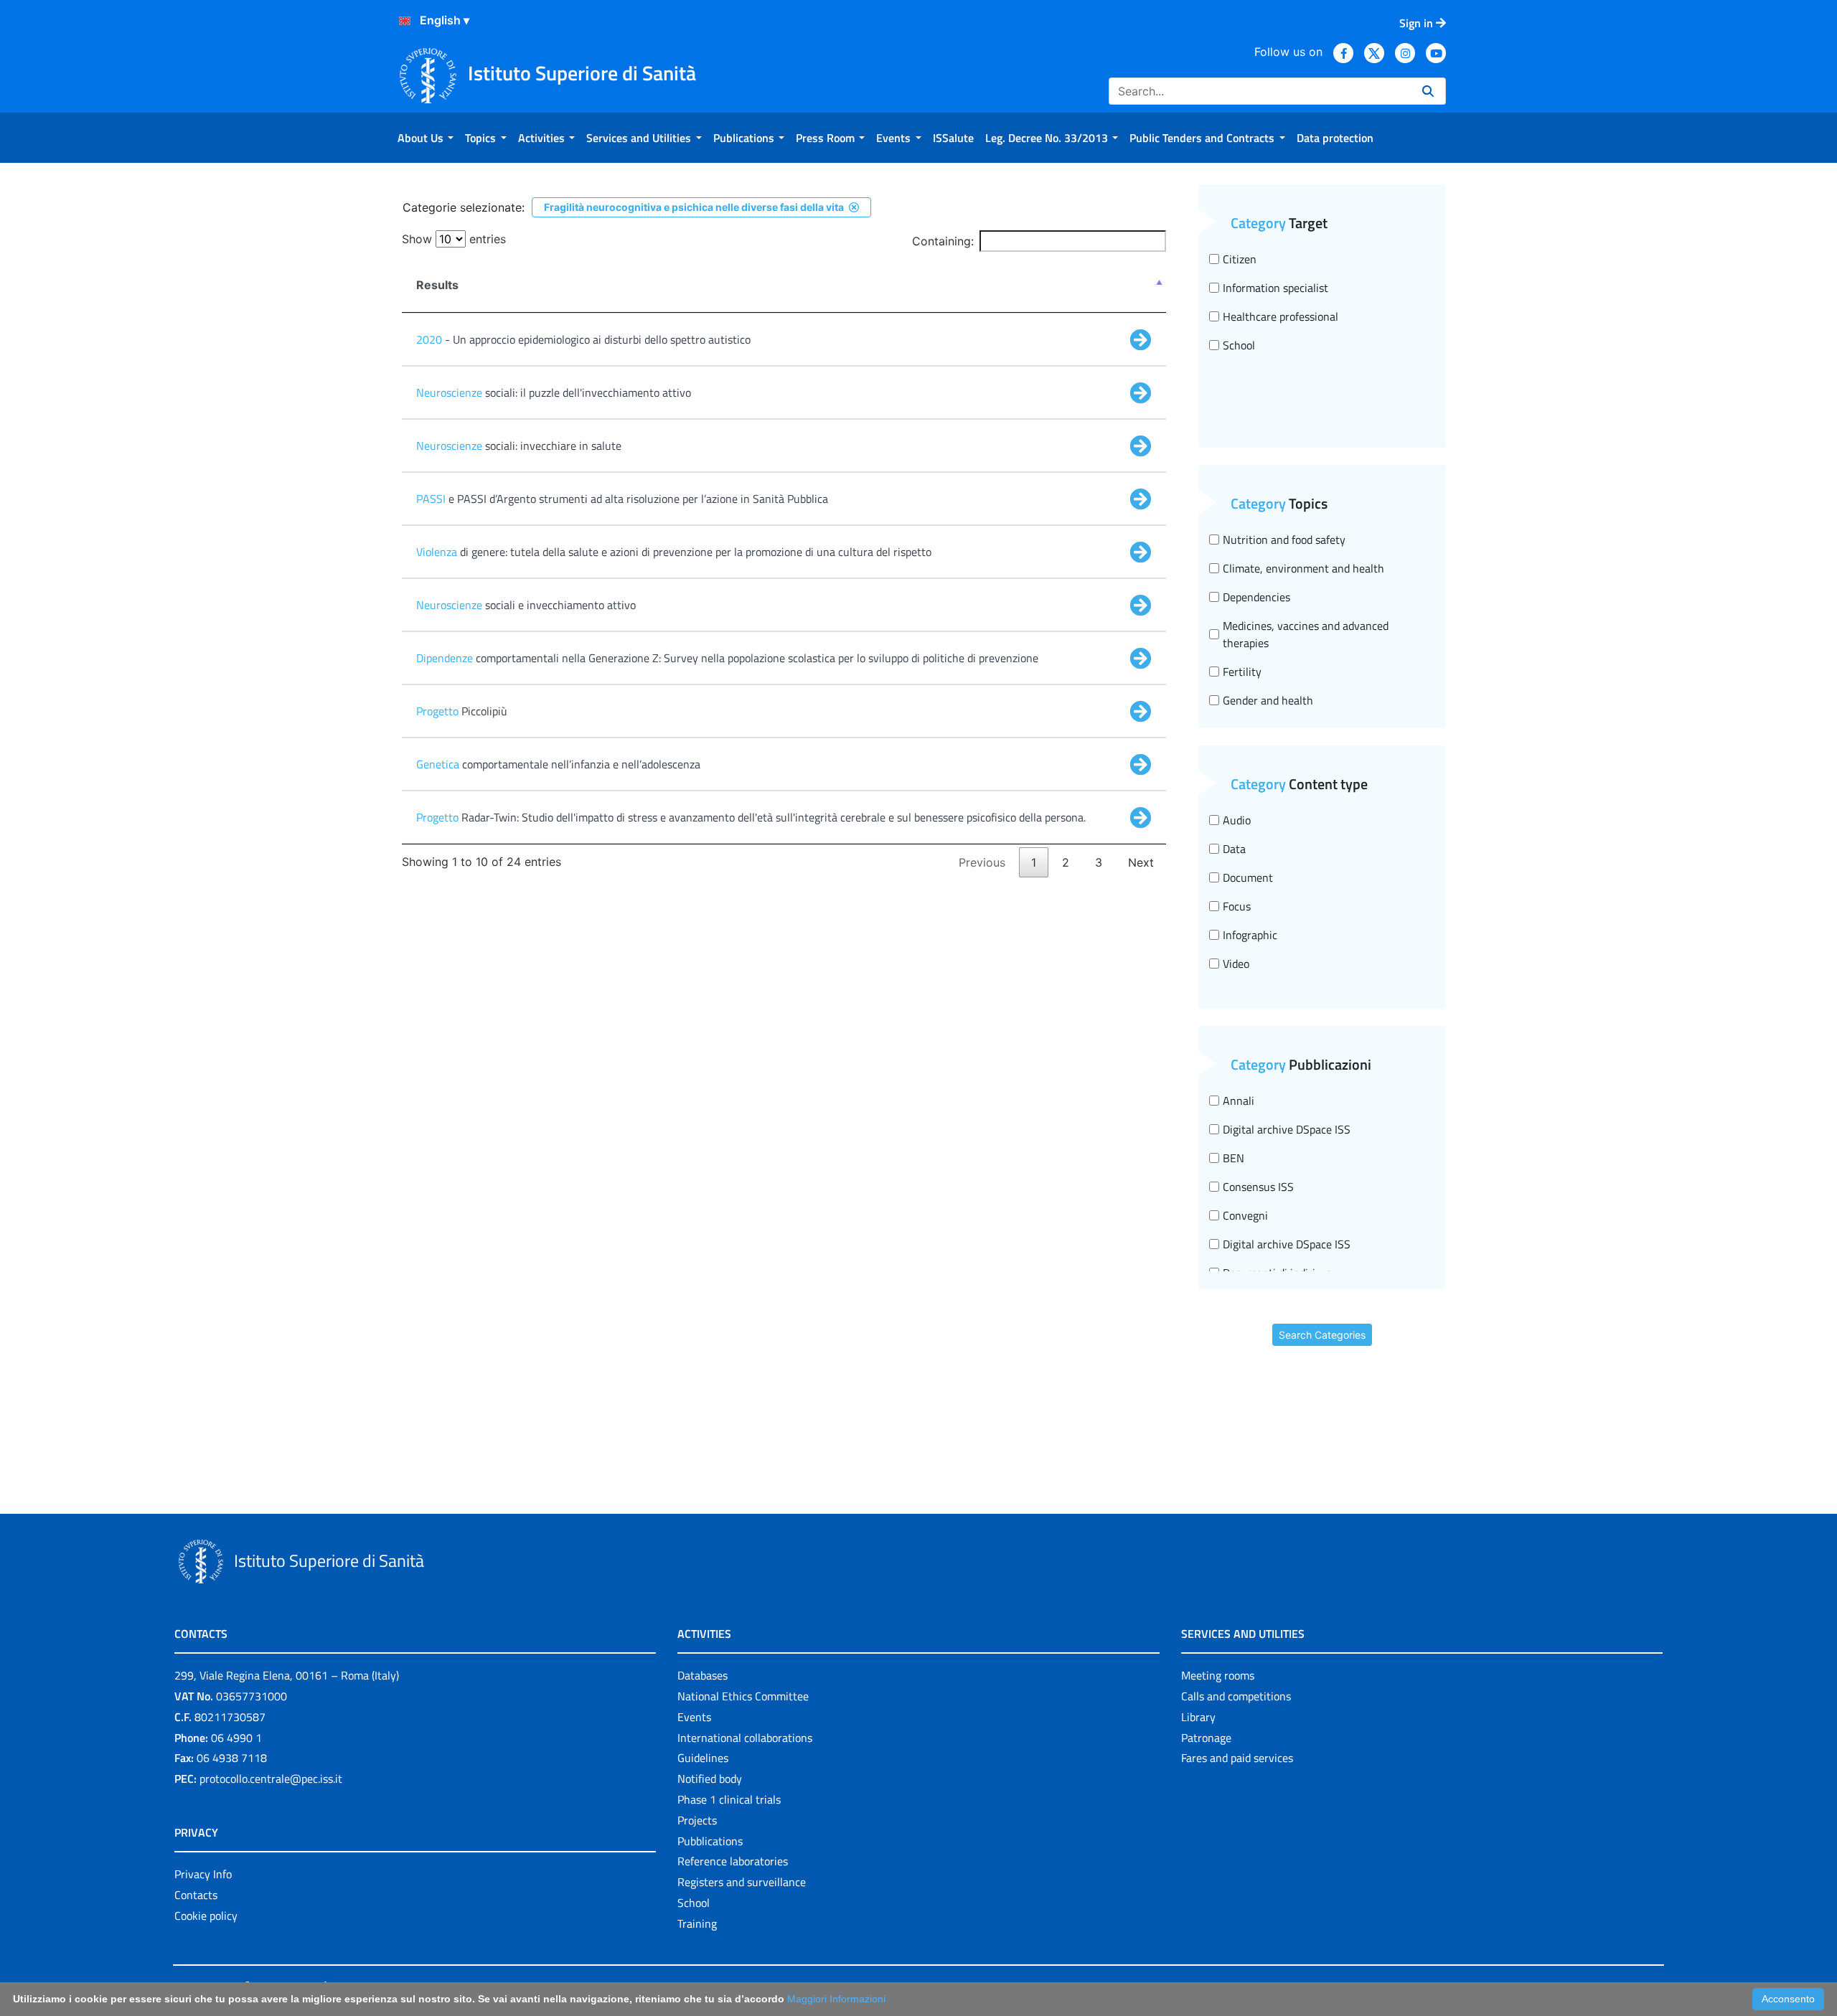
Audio (1237, 820)
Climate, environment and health (1303, 568)
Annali (1239, 1101)
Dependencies (1256, 597)
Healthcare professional (1281, 316)
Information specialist (1275, 288)
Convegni (1245, 1215)
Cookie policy (206, 1916)
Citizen (1240, 259)
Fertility (1242, 672)
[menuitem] (426, 138)
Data (1234, 849)
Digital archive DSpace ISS (1287, 1129)
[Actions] (405, 21)
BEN (1234, 1158)
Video (1236, 964)
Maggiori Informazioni (836, 1999)
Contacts (196, 1895)
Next (1141, 862)
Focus (1237, 906)
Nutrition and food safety (1284, 540)
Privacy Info (203, 1874)
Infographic (1250, 935)
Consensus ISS (1258, 1187)
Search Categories (1322, 1335)
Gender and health (1268, 700)
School (1239, 345)
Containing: (943, 241)
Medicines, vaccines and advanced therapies (1306, 634)
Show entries (454, 239)
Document (1248, 877)
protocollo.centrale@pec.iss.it (271, 1779)
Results (437, 285)
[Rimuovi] (854, 207)
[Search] (1428, 91)
